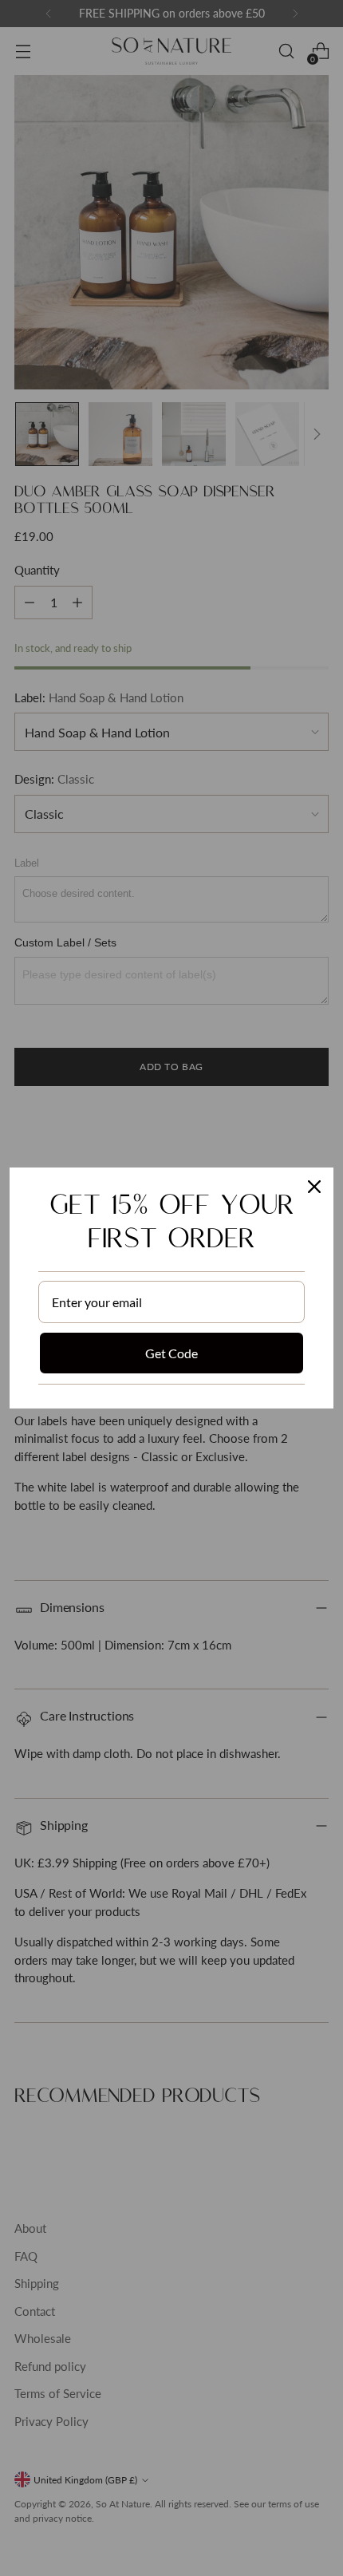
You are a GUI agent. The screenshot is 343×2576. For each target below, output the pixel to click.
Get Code (171, 1353)
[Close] (314, 1187)
